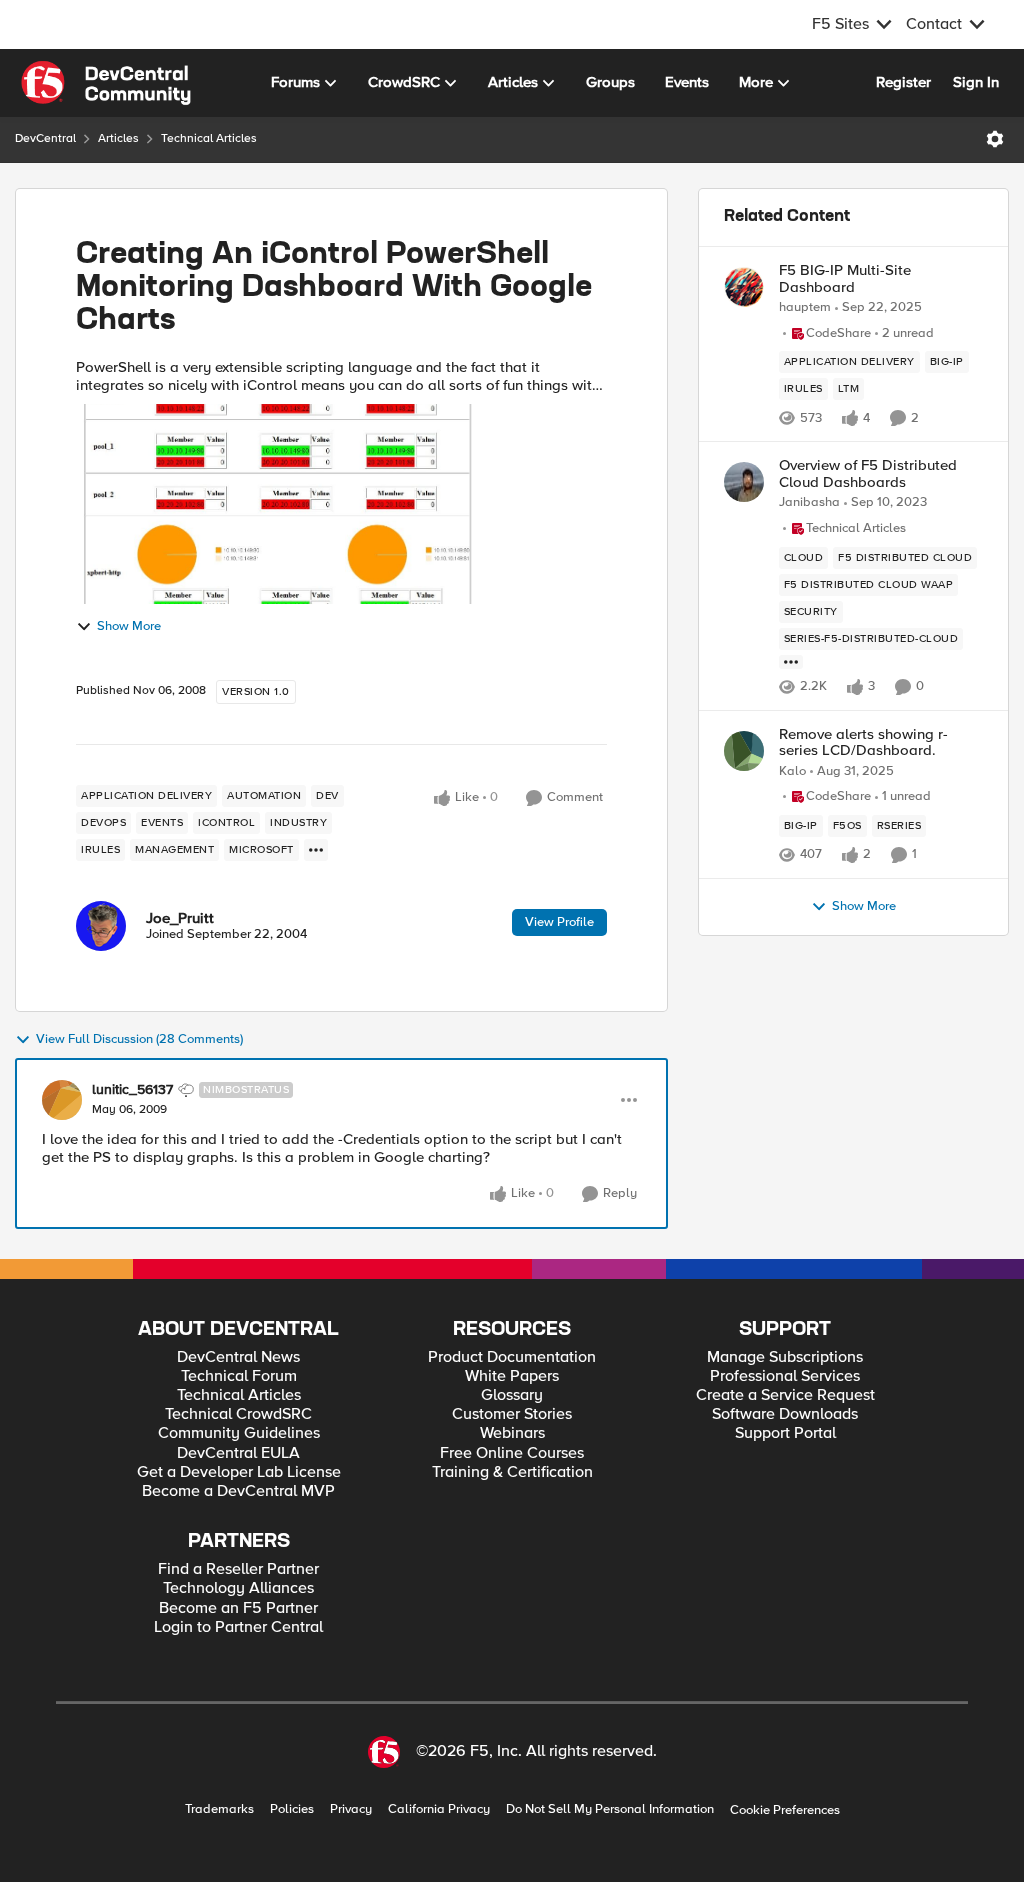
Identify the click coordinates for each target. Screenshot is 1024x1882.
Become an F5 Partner (238, 1608)
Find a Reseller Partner (238, 1569)
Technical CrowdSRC (238, 1414)
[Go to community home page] (106, 83)
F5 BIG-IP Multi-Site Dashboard (845, 278)
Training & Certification (512, 1472)
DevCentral (45, 138)
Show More (129, 626)
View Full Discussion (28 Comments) (139, 1039)
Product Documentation (512, 1357)
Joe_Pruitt (180, 918)
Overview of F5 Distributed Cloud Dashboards (868, 473)
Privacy (351, 1809)
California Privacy (439, 1809)
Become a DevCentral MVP (238, 1491)
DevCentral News (238, 1357)
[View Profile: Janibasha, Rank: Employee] (744, 482)
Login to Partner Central (238, 1627)
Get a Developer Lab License (239, 1472)
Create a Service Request (785, 1395)
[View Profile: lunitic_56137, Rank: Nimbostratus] (62, 1100)
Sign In (976, 82)
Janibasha (809, 502)
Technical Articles (209, 138)
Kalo (792, 771)
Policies (292, 1809)
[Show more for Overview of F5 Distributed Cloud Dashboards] (791, 662)
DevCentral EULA (238, 1453)
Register (903, 82)
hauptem (805, 307)
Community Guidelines (239, 1433)
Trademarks (219, 1809)
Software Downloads (785, 1414)
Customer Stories (512, 1414)
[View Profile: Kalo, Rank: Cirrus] (744, 751)
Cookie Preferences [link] (785, 1810)
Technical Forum (239, 1376)
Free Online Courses (512, 1453)
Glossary (512, 1395)
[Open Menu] (995, 139)
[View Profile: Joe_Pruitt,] (101, 926)
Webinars (512, 1433)
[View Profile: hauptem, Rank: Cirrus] (744, 287)
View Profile (559, 922)
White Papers (512, 1376)
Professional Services (785, 1376)
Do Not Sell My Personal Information (610, 1809)
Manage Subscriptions (785, 1357)
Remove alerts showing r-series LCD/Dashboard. (863, 742)
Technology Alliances (238, 1588)
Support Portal (785, 1433)
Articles (118, 138)
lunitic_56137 (132, 1090)
